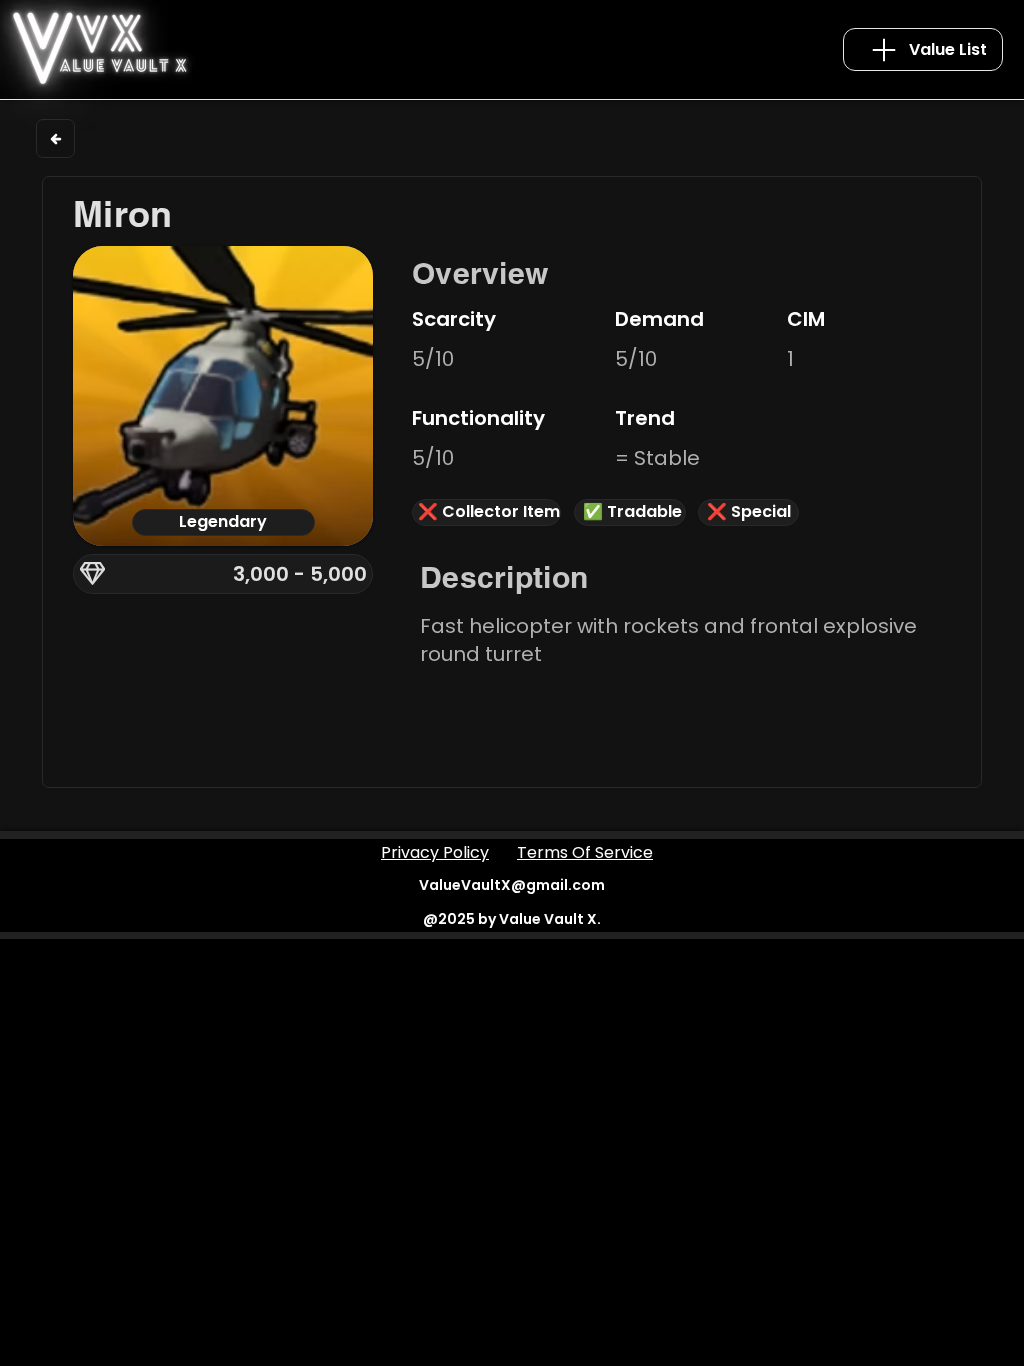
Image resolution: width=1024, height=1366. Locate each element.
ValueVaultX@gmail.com (512, 885)
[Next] (55, 138)
